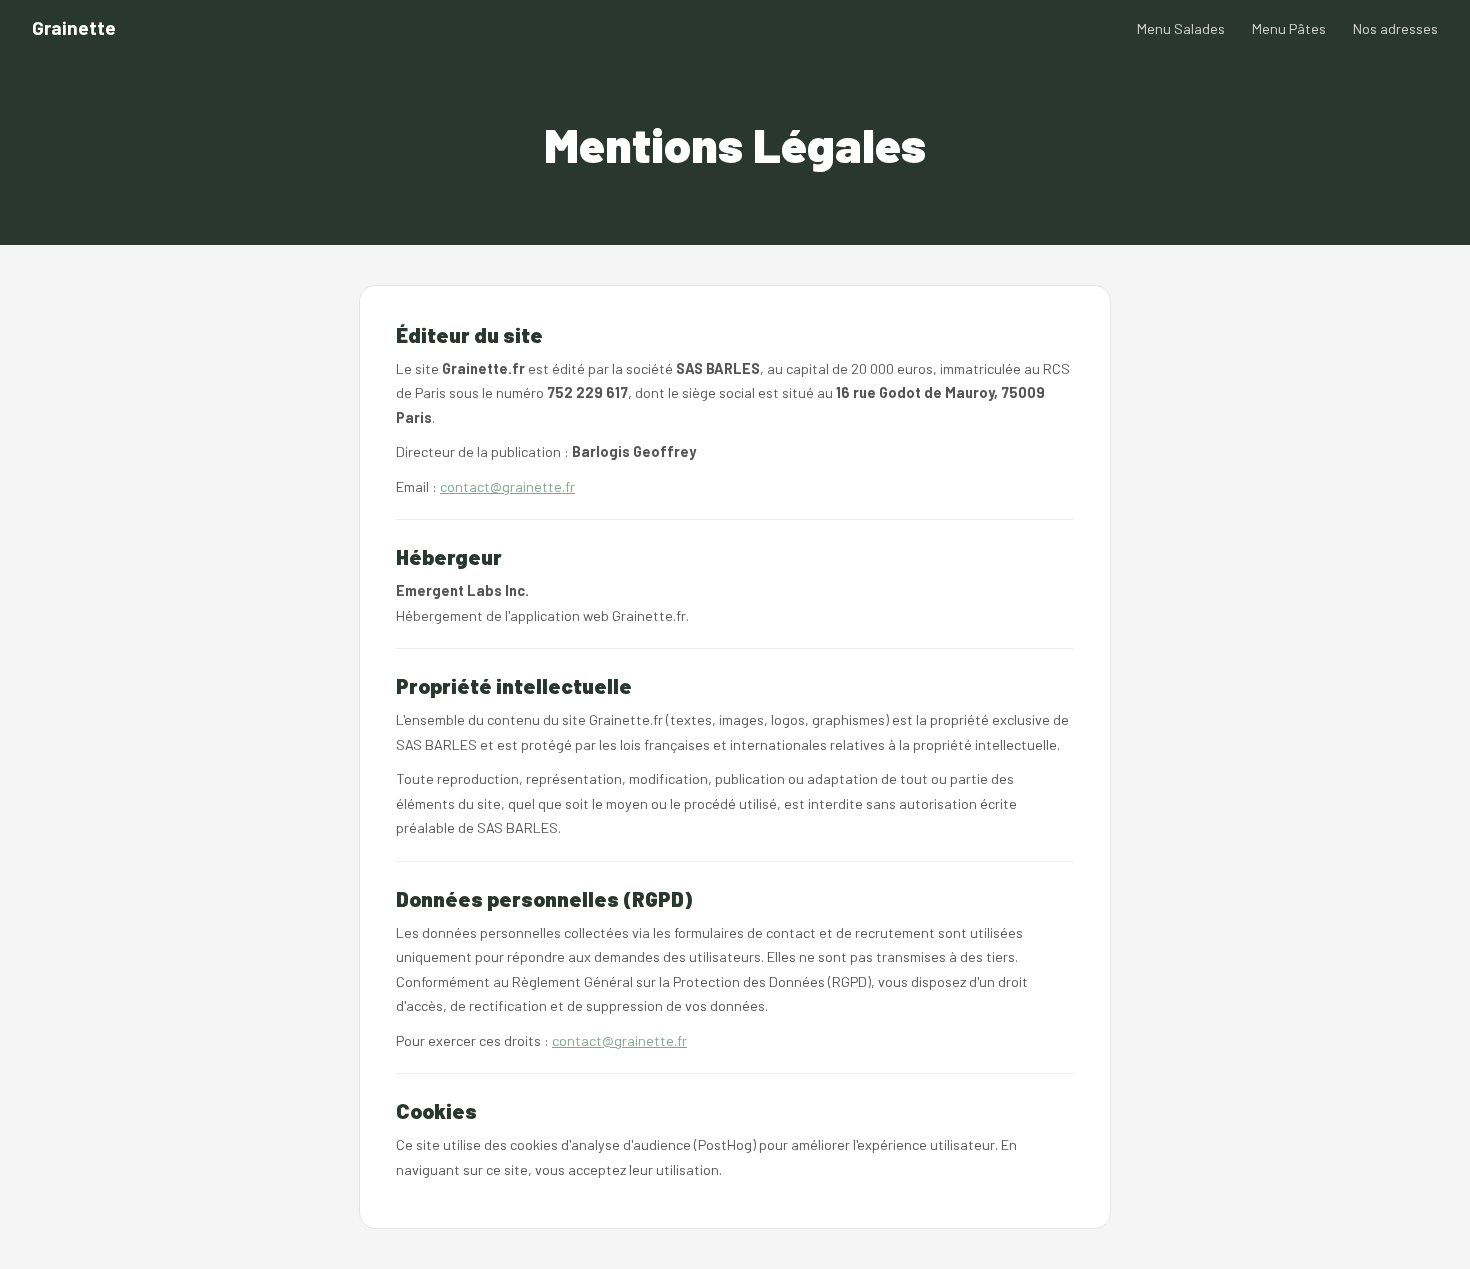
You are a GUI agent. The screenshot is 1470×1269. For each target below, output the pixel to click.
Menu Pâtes (1289, 28)
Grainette (74, 27)
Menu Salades (1181, 28)
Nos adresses (1395, 28)
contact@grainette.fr (507, 486)
